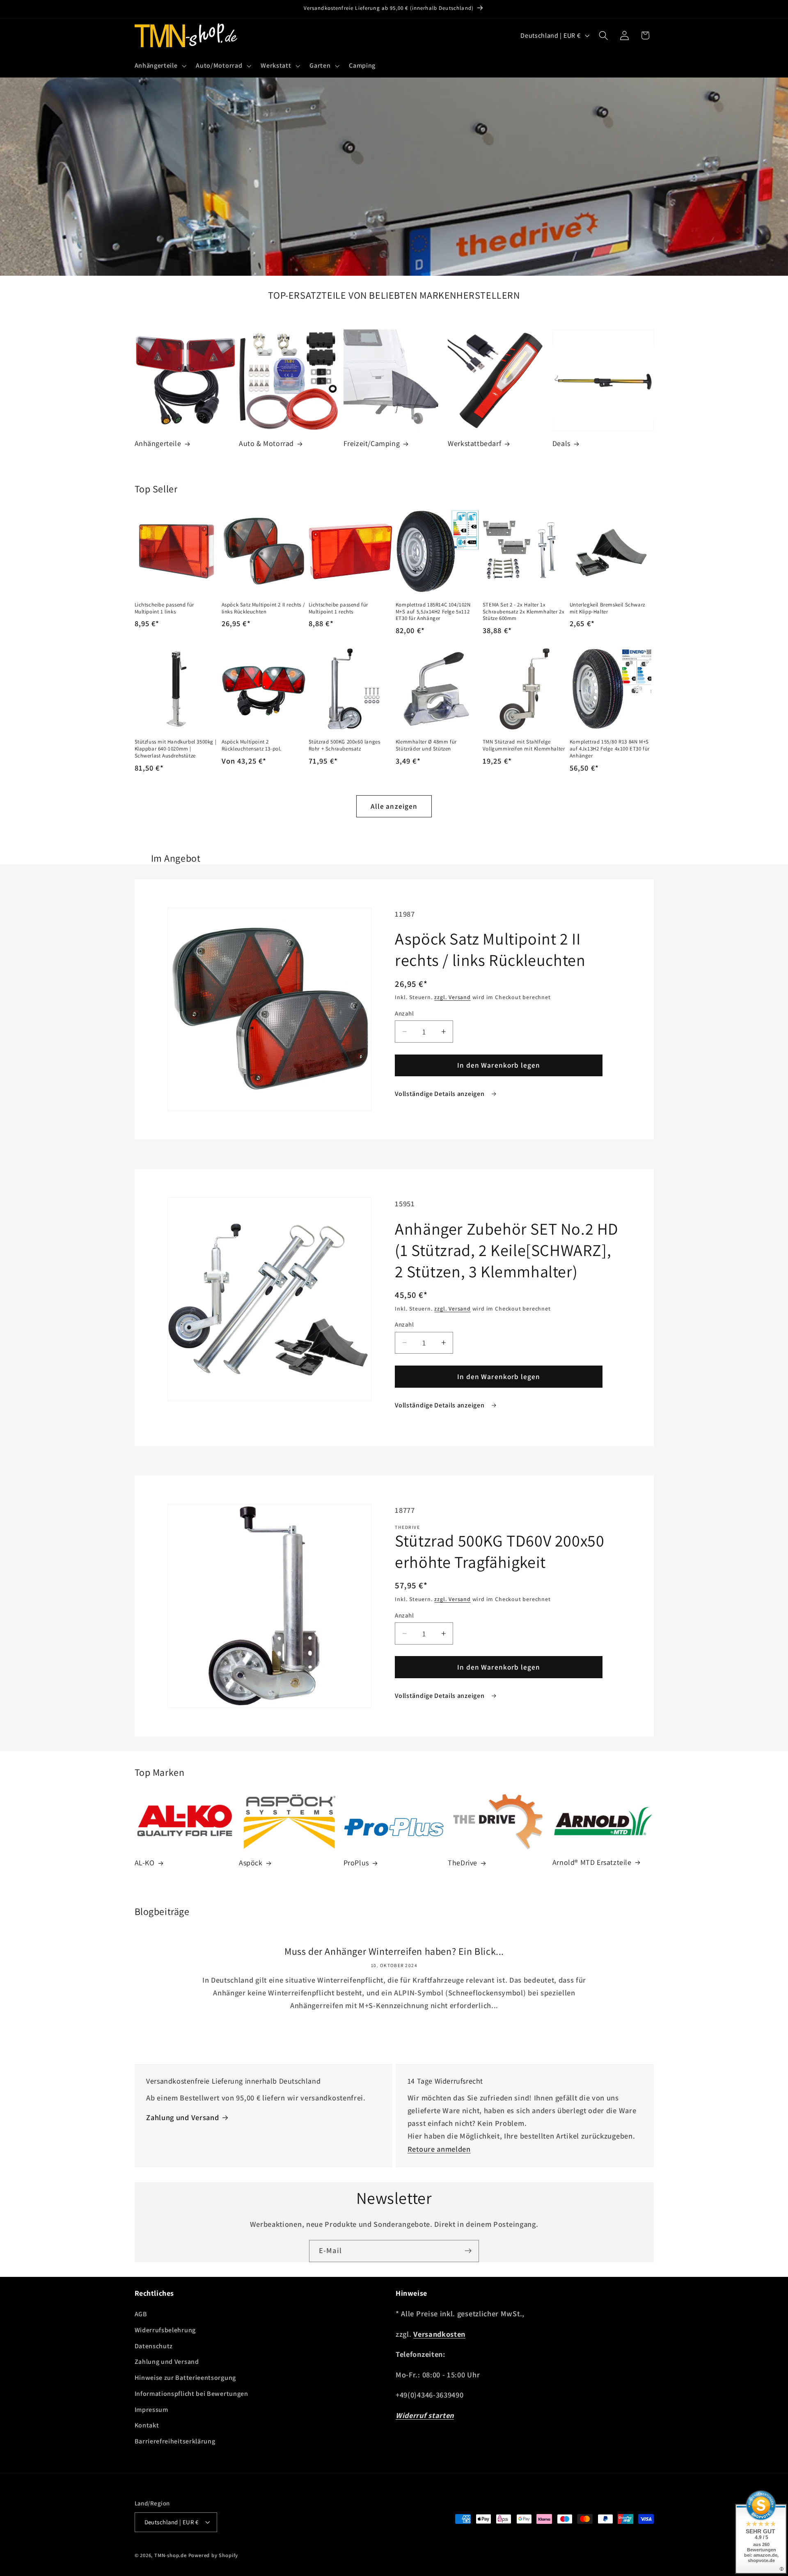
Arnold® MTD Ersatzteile (592, 1862)
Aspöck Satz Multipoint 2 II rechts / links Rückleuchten (263, 608)
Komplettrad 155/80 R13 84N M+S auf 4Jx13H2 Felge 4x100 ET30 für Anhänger (610, 749)
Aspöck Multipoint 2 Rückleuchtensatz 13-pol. (252, 745)
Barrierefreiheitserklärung (175, 2441)
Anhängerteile (158, 443)
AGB (141, 2314)
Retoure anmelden (439, 2149)
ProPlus (356, 1863)
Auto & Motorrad (266, 443)
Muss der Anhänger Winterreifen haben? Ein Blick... (394, 1951)
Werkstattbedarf (474, 443)
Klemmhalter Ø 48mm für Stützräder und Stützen (426, 745)
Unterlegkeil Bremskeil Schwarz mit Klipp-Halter (607, 608)
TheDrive (463, 1863)
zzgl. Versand (452, 997)
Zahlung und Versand (182, 2117)
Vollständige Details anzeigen (440, 1094)
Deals (561, 443)
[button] (160, 66)
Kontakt (147, 2425)
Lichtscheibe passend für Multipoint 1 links (164, 608)
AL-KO (145, 1863)
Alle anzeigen (394, 806)
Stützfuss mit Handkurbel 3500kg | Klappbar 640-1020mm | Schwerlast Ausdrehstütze (176, 749)
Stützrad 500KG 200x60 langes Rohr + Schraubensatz (345, 745)
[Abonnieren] (468, 2251)
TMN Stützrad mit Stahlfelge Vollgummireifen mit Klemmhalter (524, 745)
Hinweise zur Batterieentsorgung (185, 2378)
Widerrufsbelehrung (165, 2330)
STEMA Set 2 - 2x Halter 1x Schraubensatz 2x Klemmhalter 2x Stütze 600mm (524, 612)
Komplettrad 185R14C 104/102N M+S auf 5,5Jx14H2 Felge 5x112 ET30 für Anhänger (433, 612)
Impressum (151, 2410)
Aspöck (251, 1863)
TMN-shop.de (171, 2555)
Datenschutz (154, 2346)
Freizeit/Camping (372, 443)
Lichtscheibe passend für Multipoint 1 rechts (338, 608)
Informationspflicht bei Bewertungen (191, 2394)
